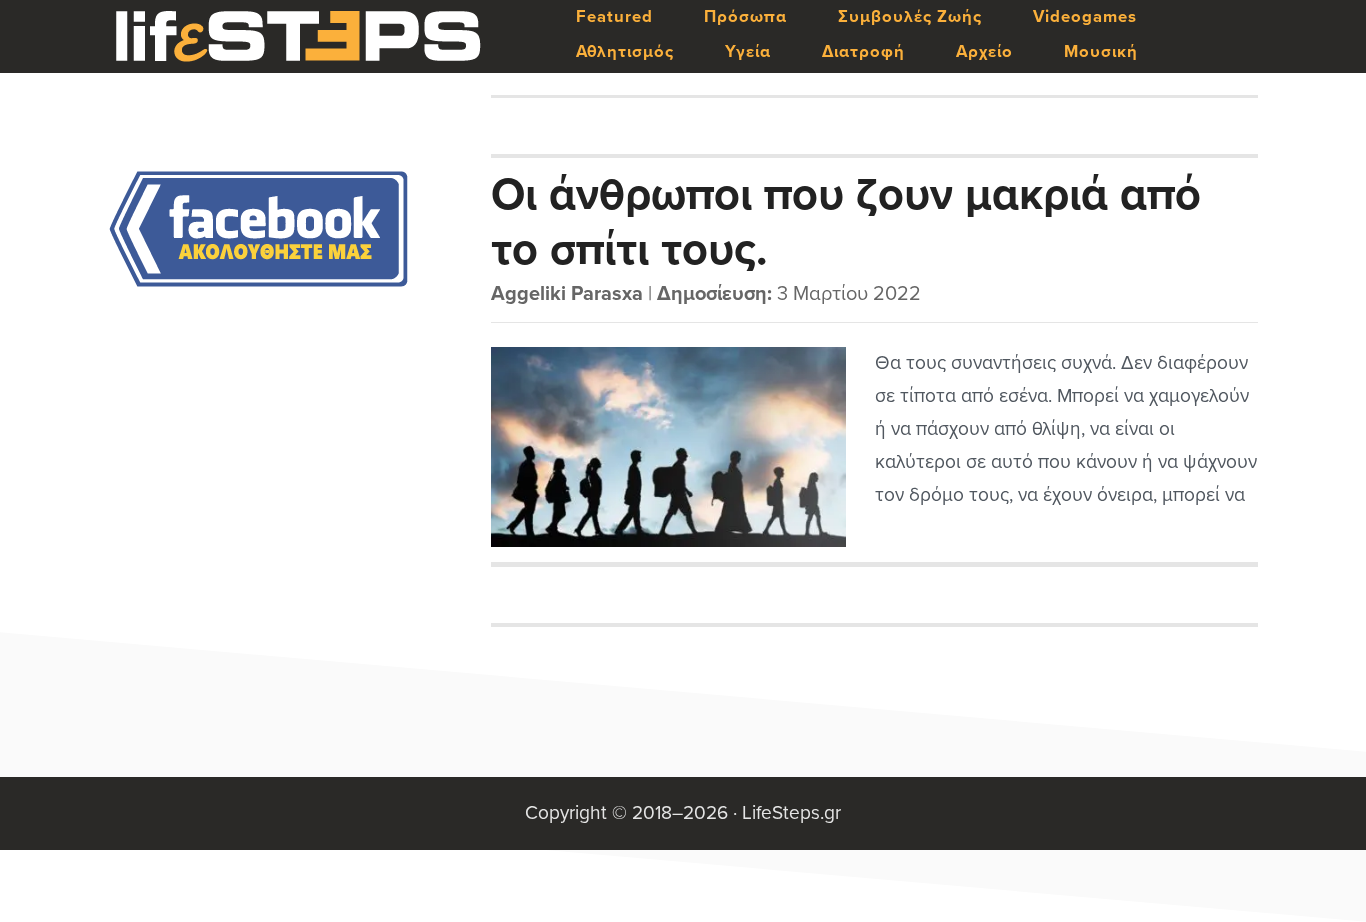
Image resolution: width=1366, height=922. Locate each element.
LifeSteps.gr (298, 37)
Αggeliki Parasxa (567, 294)
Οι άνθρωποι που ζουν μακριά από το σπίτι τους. (846, 221)
